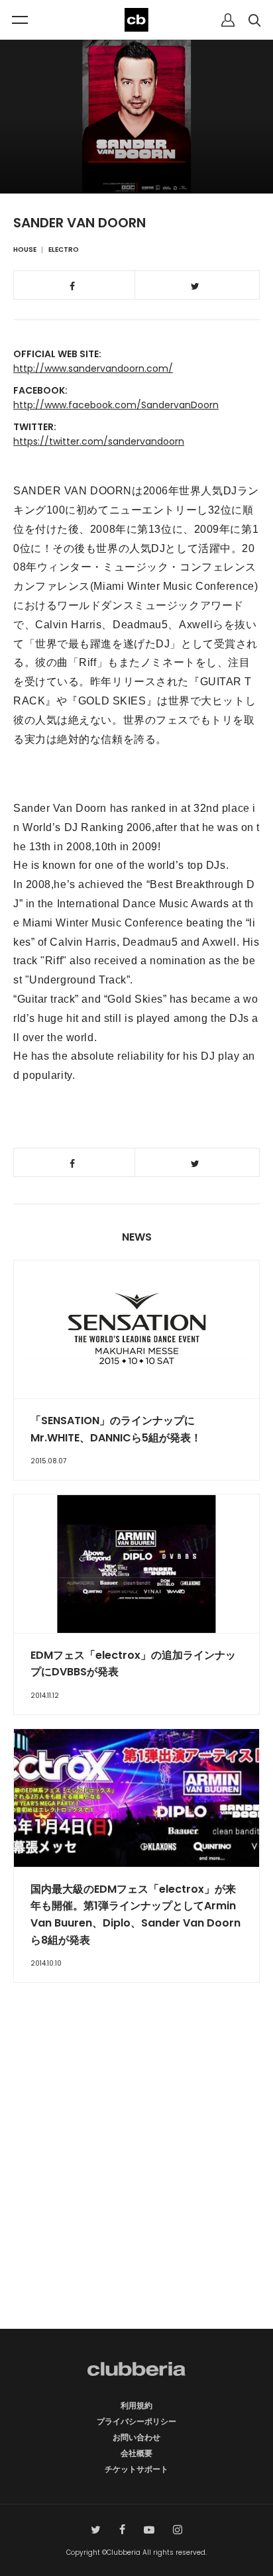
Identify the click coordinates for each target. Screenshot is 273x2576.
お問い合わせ (136, 2437)
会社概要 (136, 2453)
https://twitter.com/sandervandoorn (99, 441)
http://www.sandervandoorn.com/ (93, 368)
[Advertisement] (136, 2179)
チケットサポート (136, 2469)
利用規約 (136, 2405)
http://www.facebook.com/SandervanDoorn (116, 405)
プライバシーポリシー (136, 2421)
